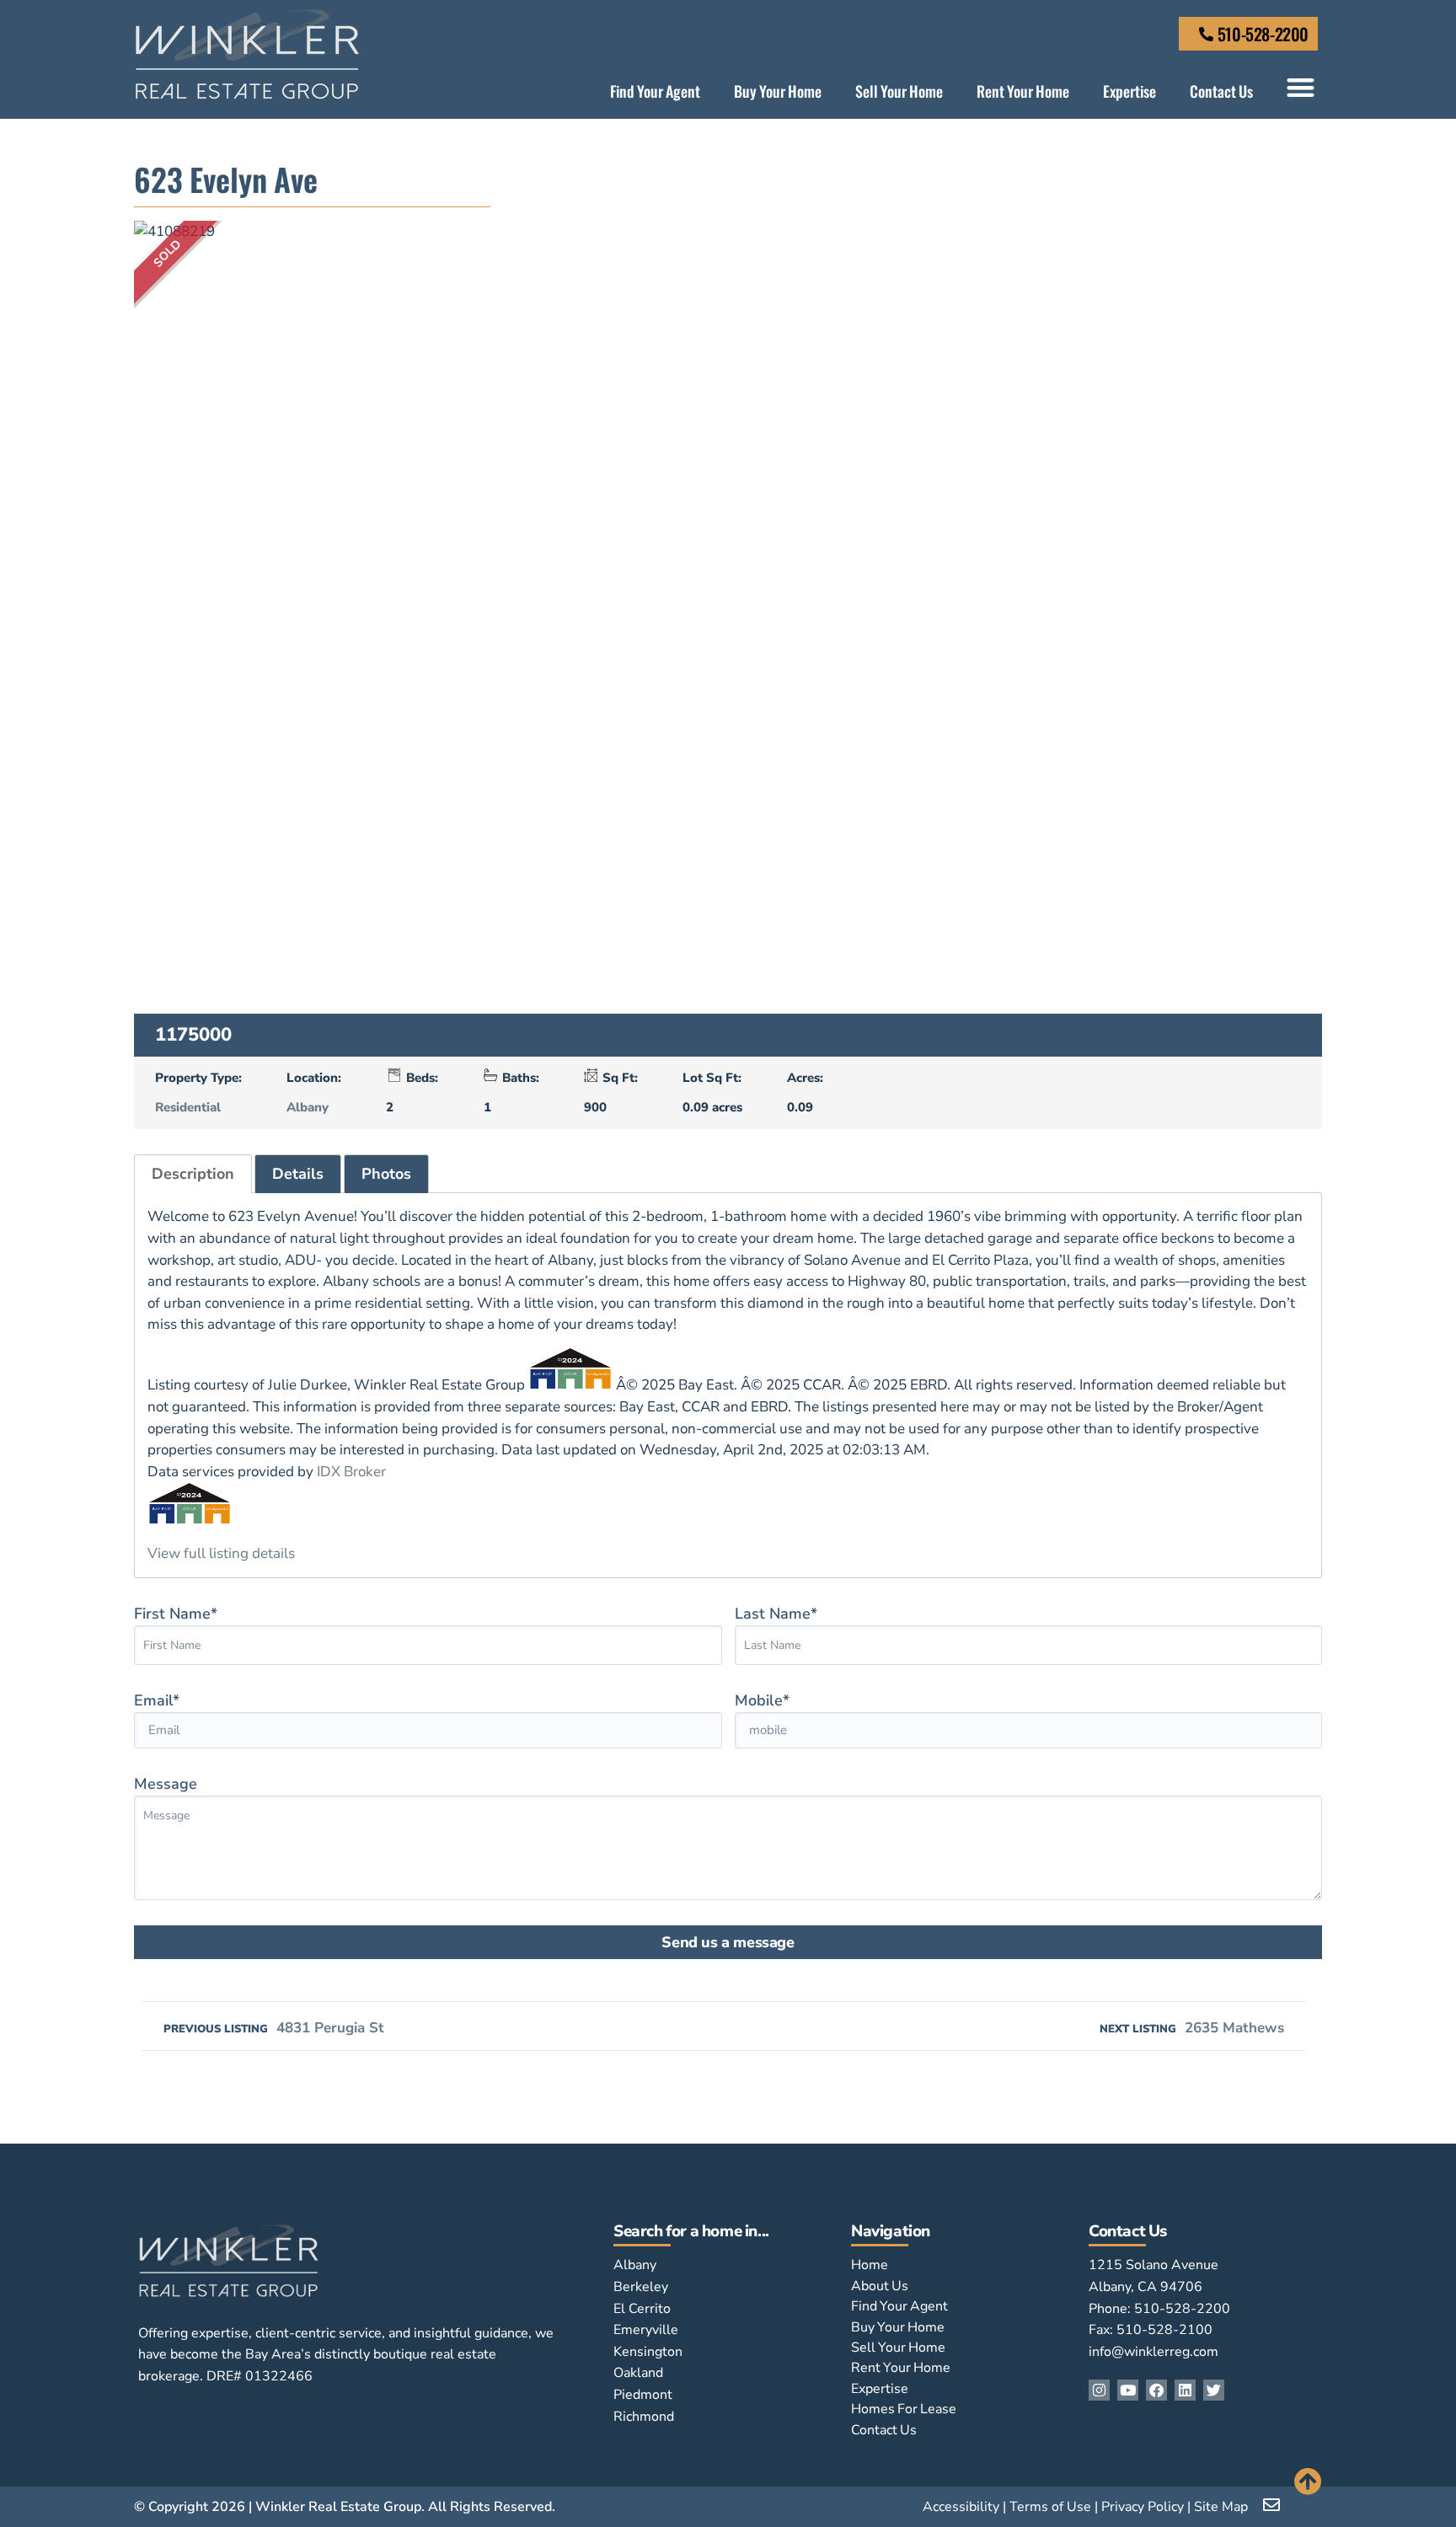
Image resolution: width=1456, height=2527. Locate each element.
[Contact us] (1273, 2505)
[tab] (193, 1174)
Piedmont (643, 2395)
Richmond (644, 2417)
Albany (308, 1107)
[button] (1301, 87)
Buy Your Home (778, 91)
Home (870, 2265)
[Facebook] (1156, 2390)
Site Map (1221, 2507)
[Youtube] (1128, 2390)
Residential (188, 1107)
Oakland (638, 2373)
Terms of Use (1050, 2507)
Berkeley (641, 2287)
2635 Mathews (1192, 2028)
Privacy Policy (1143, 2507)
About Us (880, 2286)
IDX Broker (351, 1472)
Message (166, 1784)
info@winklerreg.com (1154, 2352)
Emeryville (646, 2330)
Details (298, 1174)
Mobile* (762, 1700)
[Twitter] (1214, 2390)
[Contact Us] (1206, 34)
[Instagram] (1099, 2390)
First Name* (176, 1614)
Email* (157, 1700)
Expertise (1129, 91)
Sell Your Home (899, 91)
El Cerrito (642, 2309)
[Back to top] (1308, 2481)
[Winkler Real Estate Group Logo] (247, 54)
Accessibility (961, 2507)
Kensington (648, 2352)
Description (193, 1174)
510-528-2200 (1263, 34)
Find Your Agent (655, 91)
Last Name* (776, 1614)
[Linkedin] (1185, 2390)
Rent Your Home (1023, 91)
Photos (386, 1174)
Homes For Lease (904, 2409)
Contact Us (1221, 91)
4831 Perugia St (274, 2028)
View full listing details (221, 1553)
